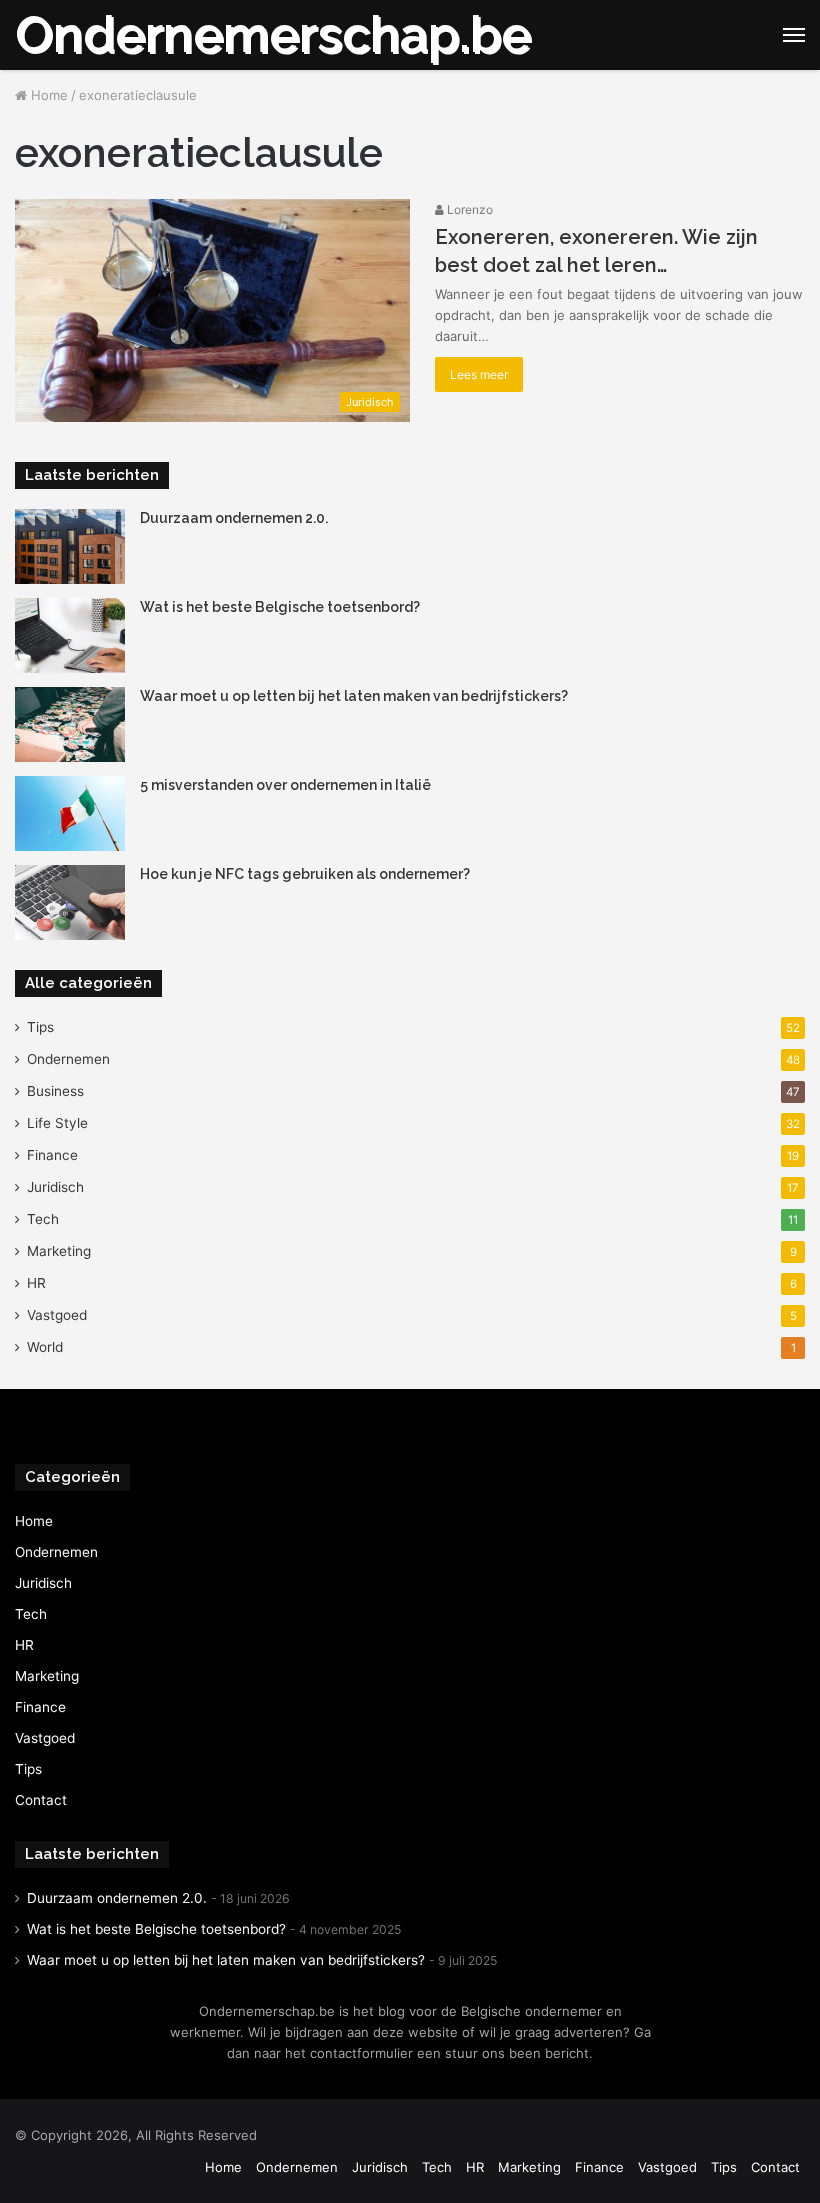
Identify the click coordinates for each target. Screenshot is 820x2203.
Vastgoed (57, 1315)
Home (47, 95)
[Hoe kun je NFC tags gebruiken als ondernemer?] (70, 902)
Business (55, 1091)
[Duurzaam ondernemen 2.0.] (70, 546)
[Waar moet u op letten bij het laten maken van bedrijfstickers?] (70, 724)
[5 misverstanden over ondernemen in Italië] (70, 813)
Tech (43, 1219)
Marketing (59, 1251)
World (45, 1347)
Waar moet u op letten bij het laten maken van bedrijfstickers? (354, 696)
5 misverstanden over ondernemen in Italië (285, 785)
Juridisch (55, 1187)
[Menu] (794, 35)
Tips (40, 1027)
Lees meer (479, 374)
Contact (41, 1800)
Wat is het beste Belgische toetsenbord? (280, 607)
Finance (52, 1155)
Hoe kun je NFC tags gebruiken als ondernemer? (305, 874)
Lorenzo (468, 209)
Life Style (57, 1123)
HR (36, 1283)
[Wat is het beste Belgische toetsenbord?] (70, 635)
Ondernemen (68, 1059)
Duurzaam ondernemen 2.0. (234, 518)
